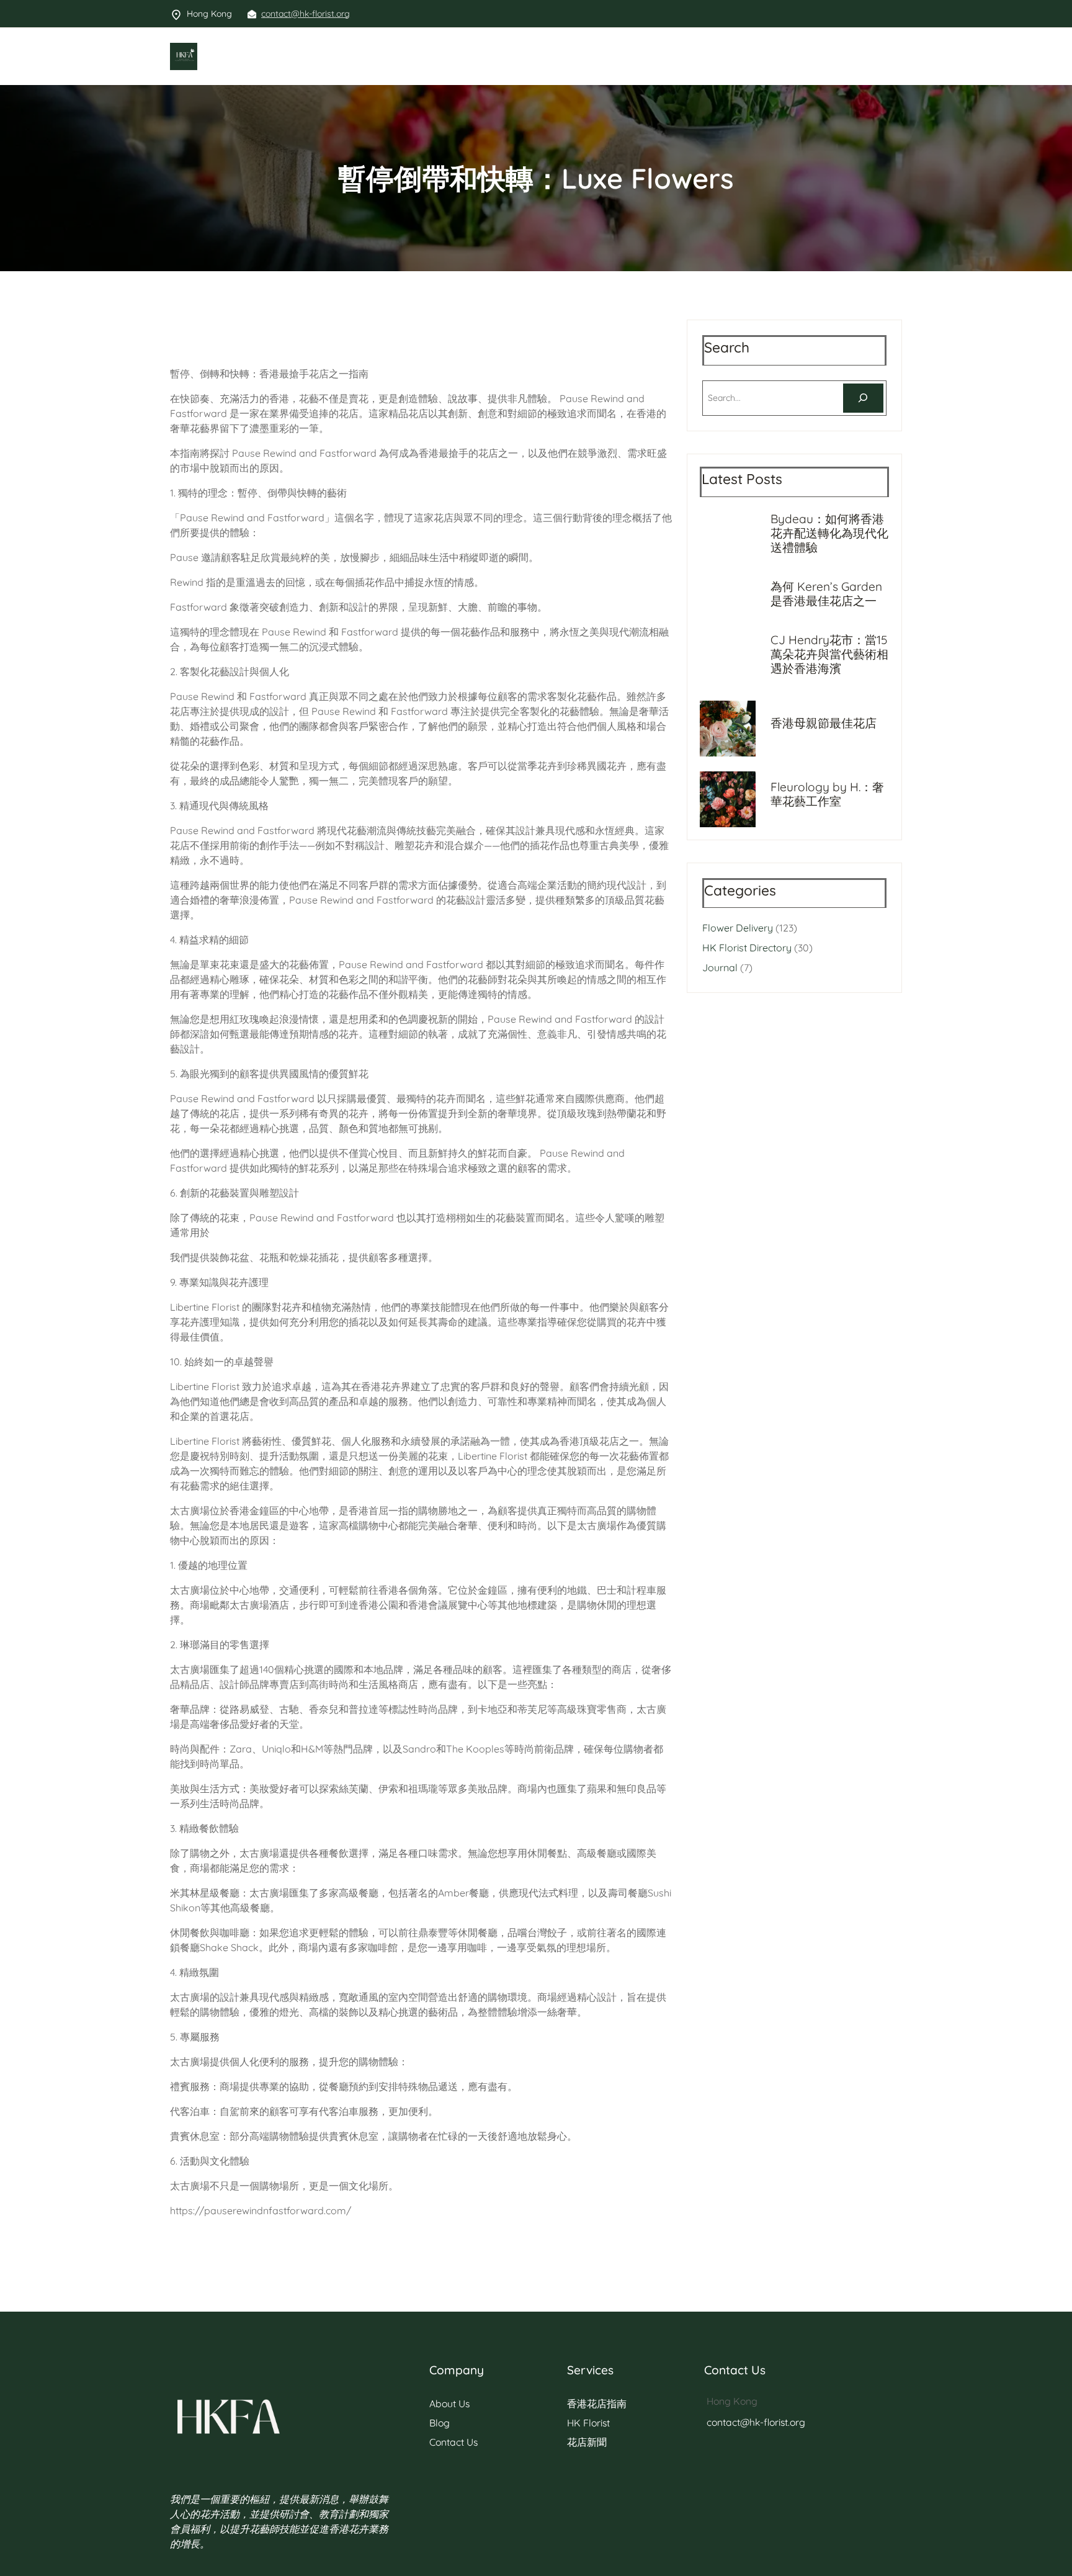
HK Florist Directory (747, 948)
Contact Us (453, 2442)
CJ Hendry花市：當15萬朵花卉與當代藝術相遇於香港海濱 (829, 654)
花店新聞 (587, 2442)
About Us (449, 2403)
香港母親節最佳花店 (824, 723)
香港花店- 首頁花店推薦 (254, 56)
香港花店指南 (597, 2403)
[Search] (863, 398)
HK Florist (588, 2423)
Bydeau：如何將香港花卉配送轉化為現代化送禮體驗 (829, 533)
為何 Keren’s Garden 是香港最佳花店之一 (826, 594)
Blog (440, 2423)
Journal (720, 967)
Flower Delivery (738, 928)
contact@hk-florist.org (306, 14)
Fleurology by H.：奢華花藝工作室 (827, 794)
